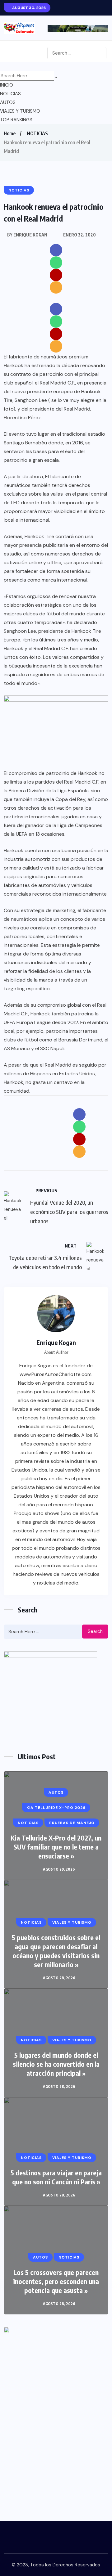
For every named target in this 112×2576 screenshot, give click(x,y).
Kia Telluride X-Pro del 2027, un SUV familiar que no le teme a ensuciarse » (56, 1847)
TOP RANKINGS (16, 120)
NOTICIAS (10, 94)
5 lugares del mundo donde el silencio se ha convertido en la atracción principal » (56, 2064)
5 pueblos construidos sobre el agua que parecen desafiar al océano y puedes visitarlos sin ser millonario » (56, 1951)
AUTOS (8, 102)
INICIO (7, 85)
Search (95, 1631)
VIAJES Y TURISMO (20, 111)
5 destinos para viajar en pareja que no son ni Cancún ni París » (56, 2177)
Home (10, 133)
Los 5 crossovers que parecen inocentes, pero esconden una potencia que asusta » (56, 2281)
